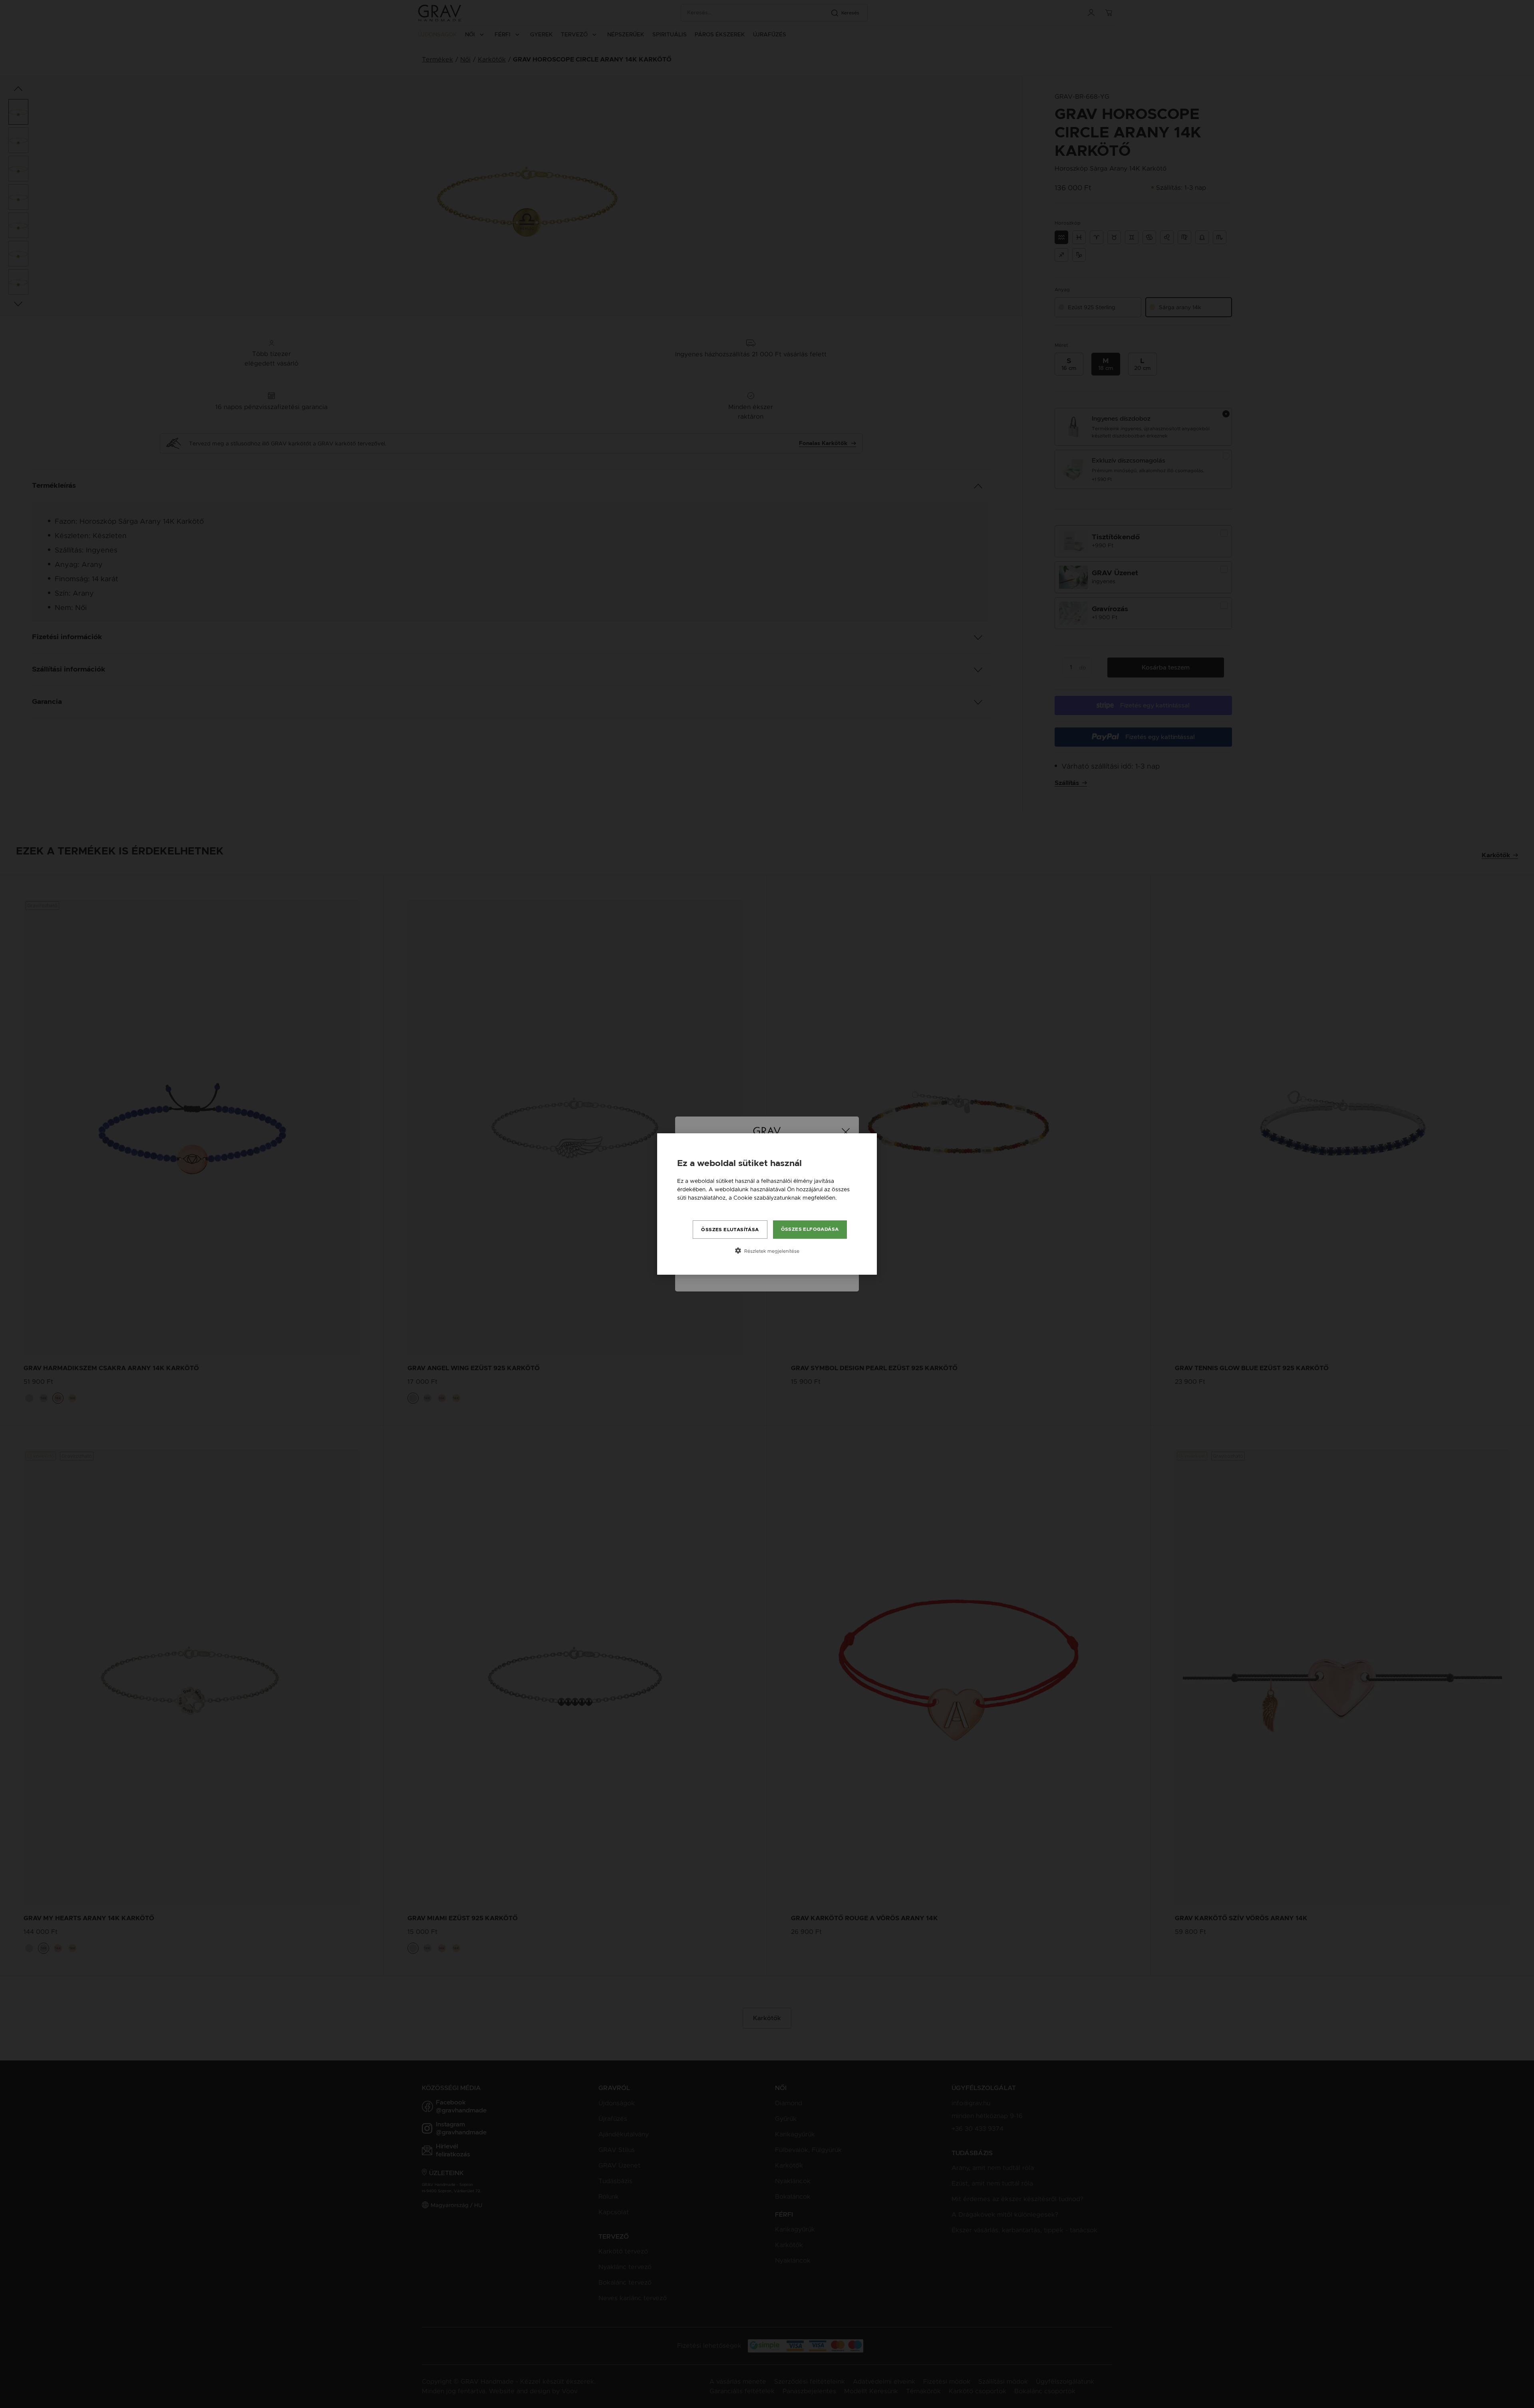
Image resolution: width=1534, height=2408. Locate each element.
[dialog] (767, 1204)
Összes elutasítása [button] (730, 1230)
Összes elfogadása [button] (810, 1229)
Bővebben (691, 1206)
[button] (767, 1251)
